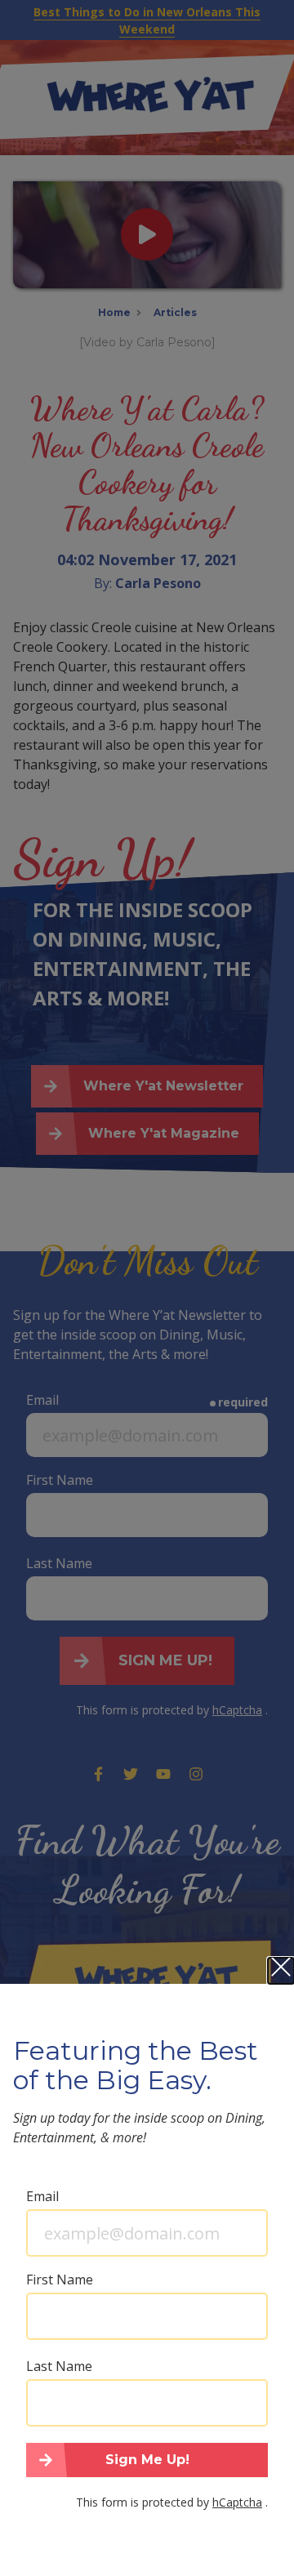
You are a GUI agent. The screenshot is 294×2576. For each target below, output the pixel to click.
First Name (60, 2280)
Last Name (59, 2366)
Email (42, 2196)
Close (281, 1971)
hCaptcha (237, 2502)
